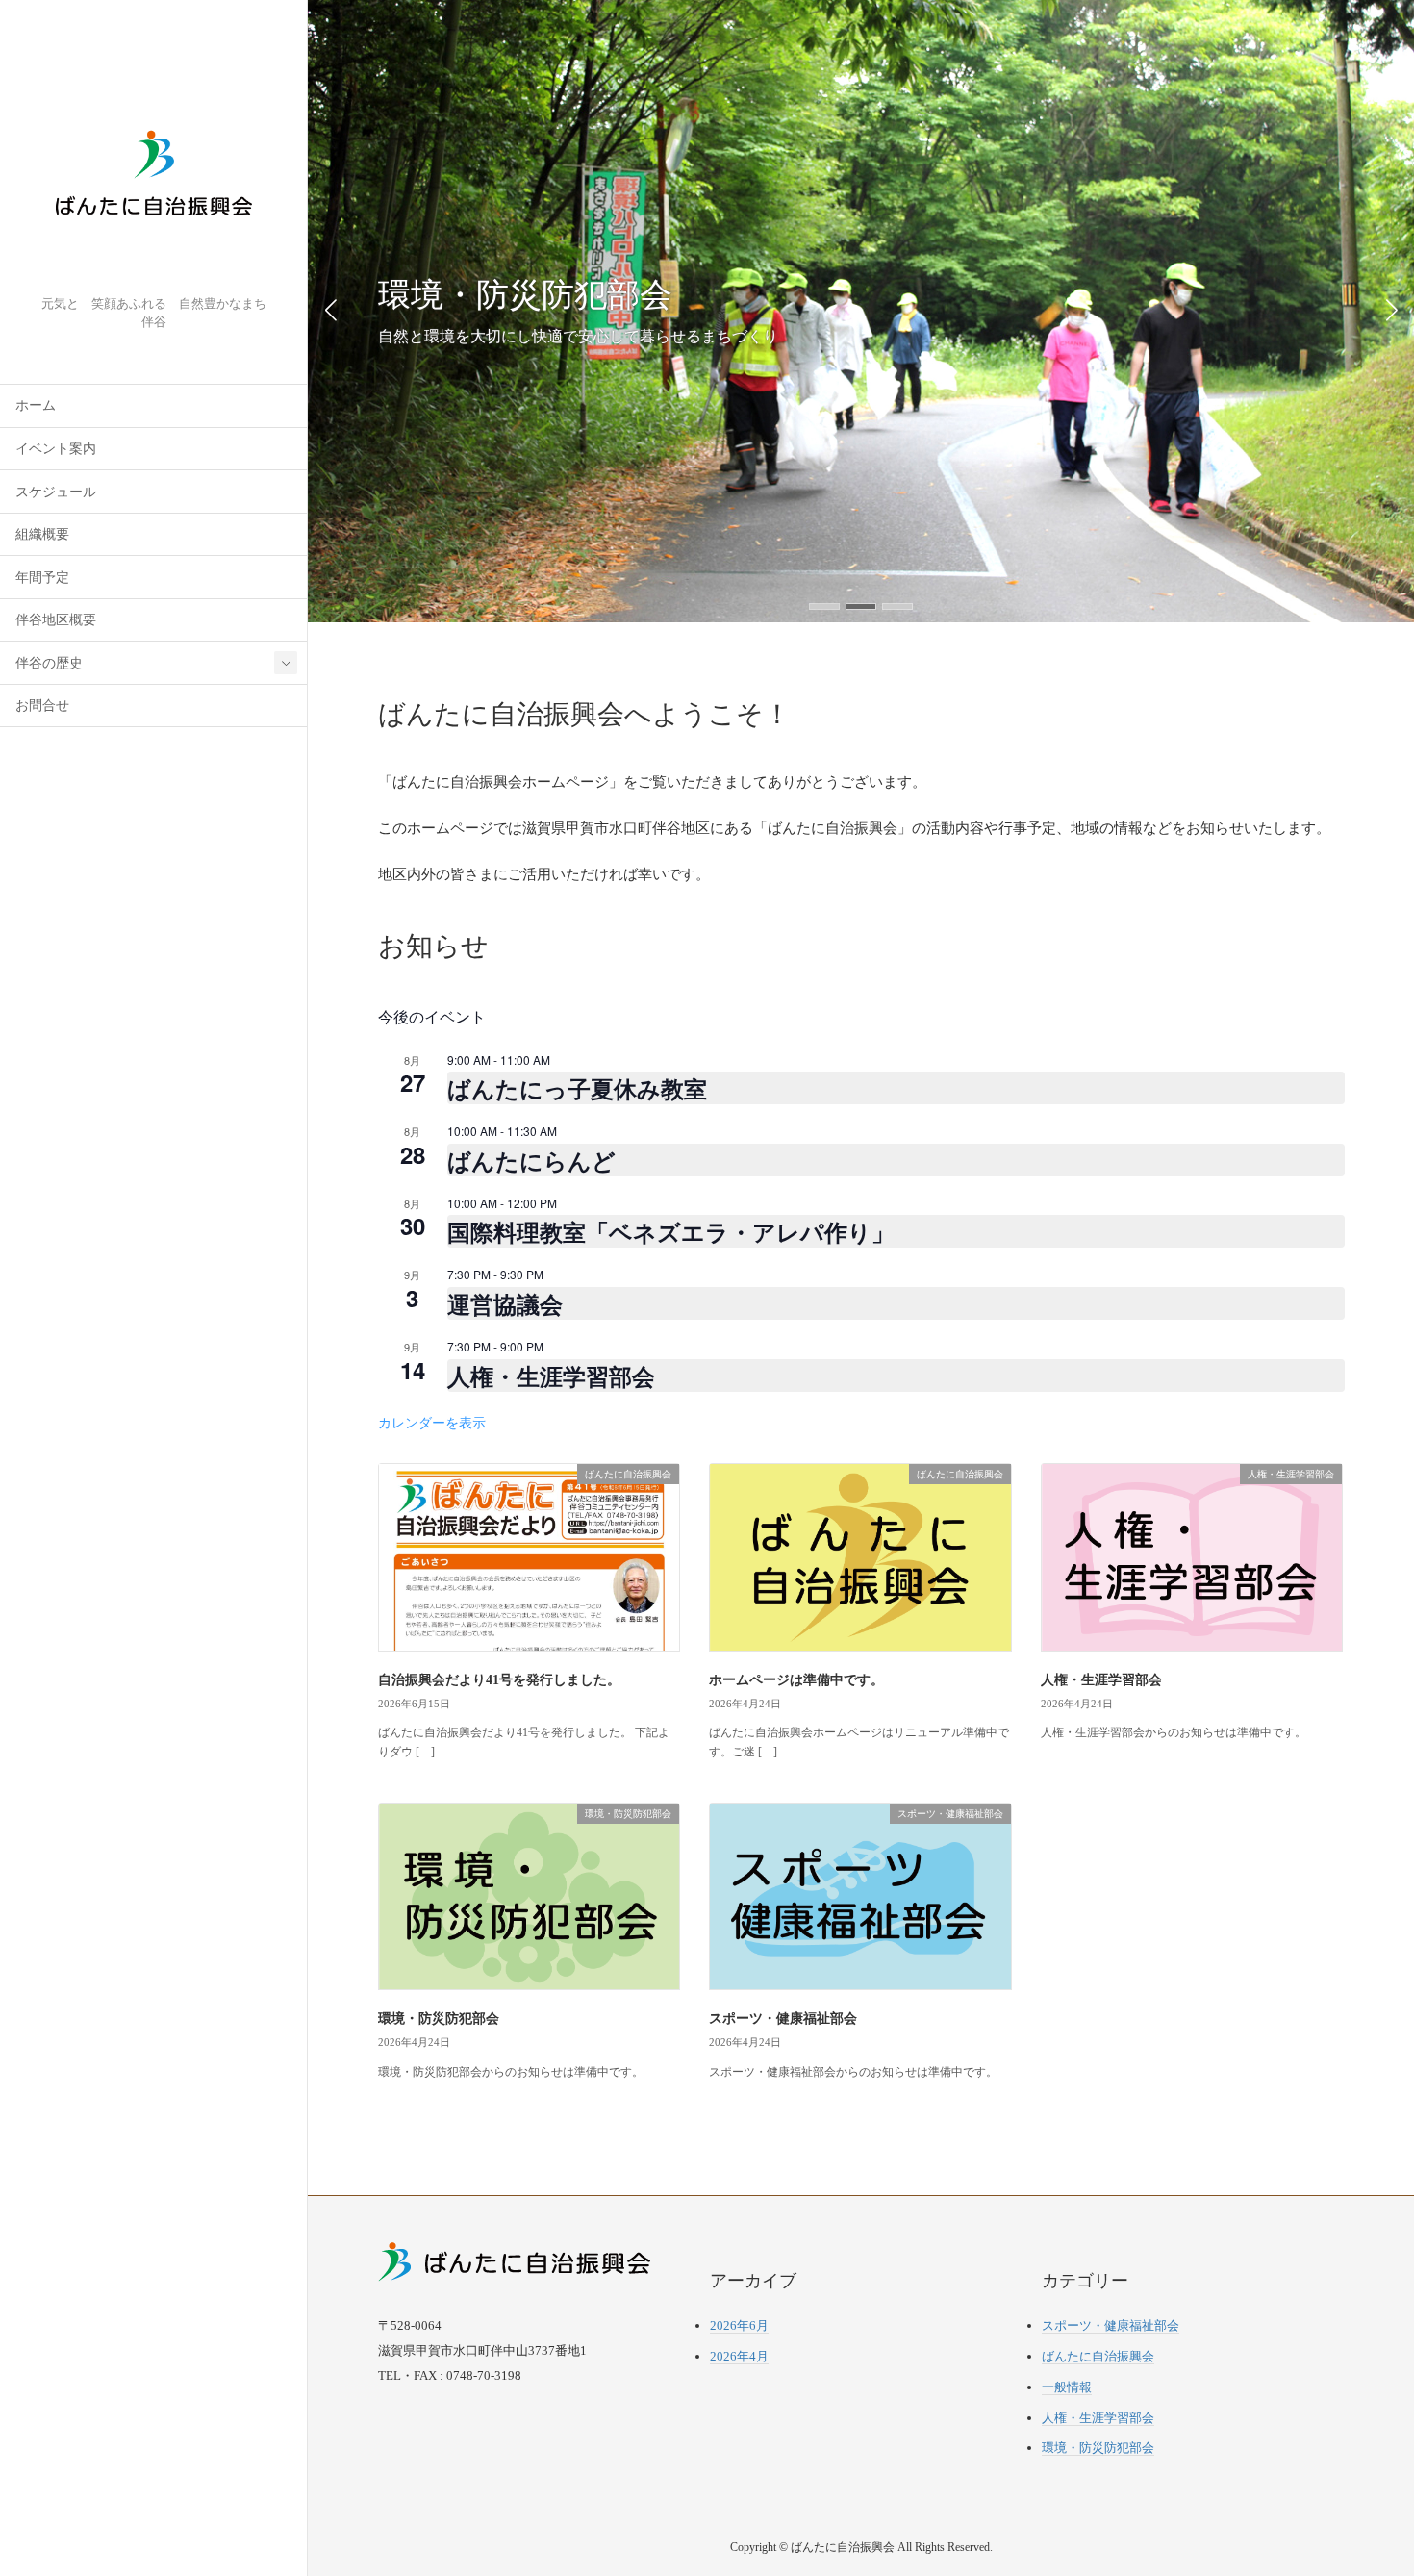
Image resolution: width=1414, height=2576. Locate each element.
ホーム (36, 405)
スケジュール (56, 492)
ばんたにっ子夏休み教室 (577, 1088)
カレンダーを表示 (432, 1422)
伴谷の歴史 (49, 663)
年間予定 (42, 578)
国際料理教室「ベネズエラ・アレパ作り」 (671, 1231)
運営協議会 (505, 1303)
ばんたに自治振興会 (1098, 2356)
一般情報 (1067, 2387)
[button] (824, 606)
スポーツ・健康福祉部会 (783, 2019)
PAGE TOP (1366, 2482)
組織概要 (42, 534)
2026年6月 (739, 2325)
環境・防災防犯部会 (439, 2019)
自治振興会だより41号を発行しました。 (499, 1680)
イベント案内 (56, 449)
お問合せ (42, 706)
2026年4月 (739, 2356)
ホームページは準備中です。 (796, 1680)
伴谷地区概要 (56, 620)
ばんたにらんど (531, 1160)
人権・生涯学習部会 (551, 1376)
